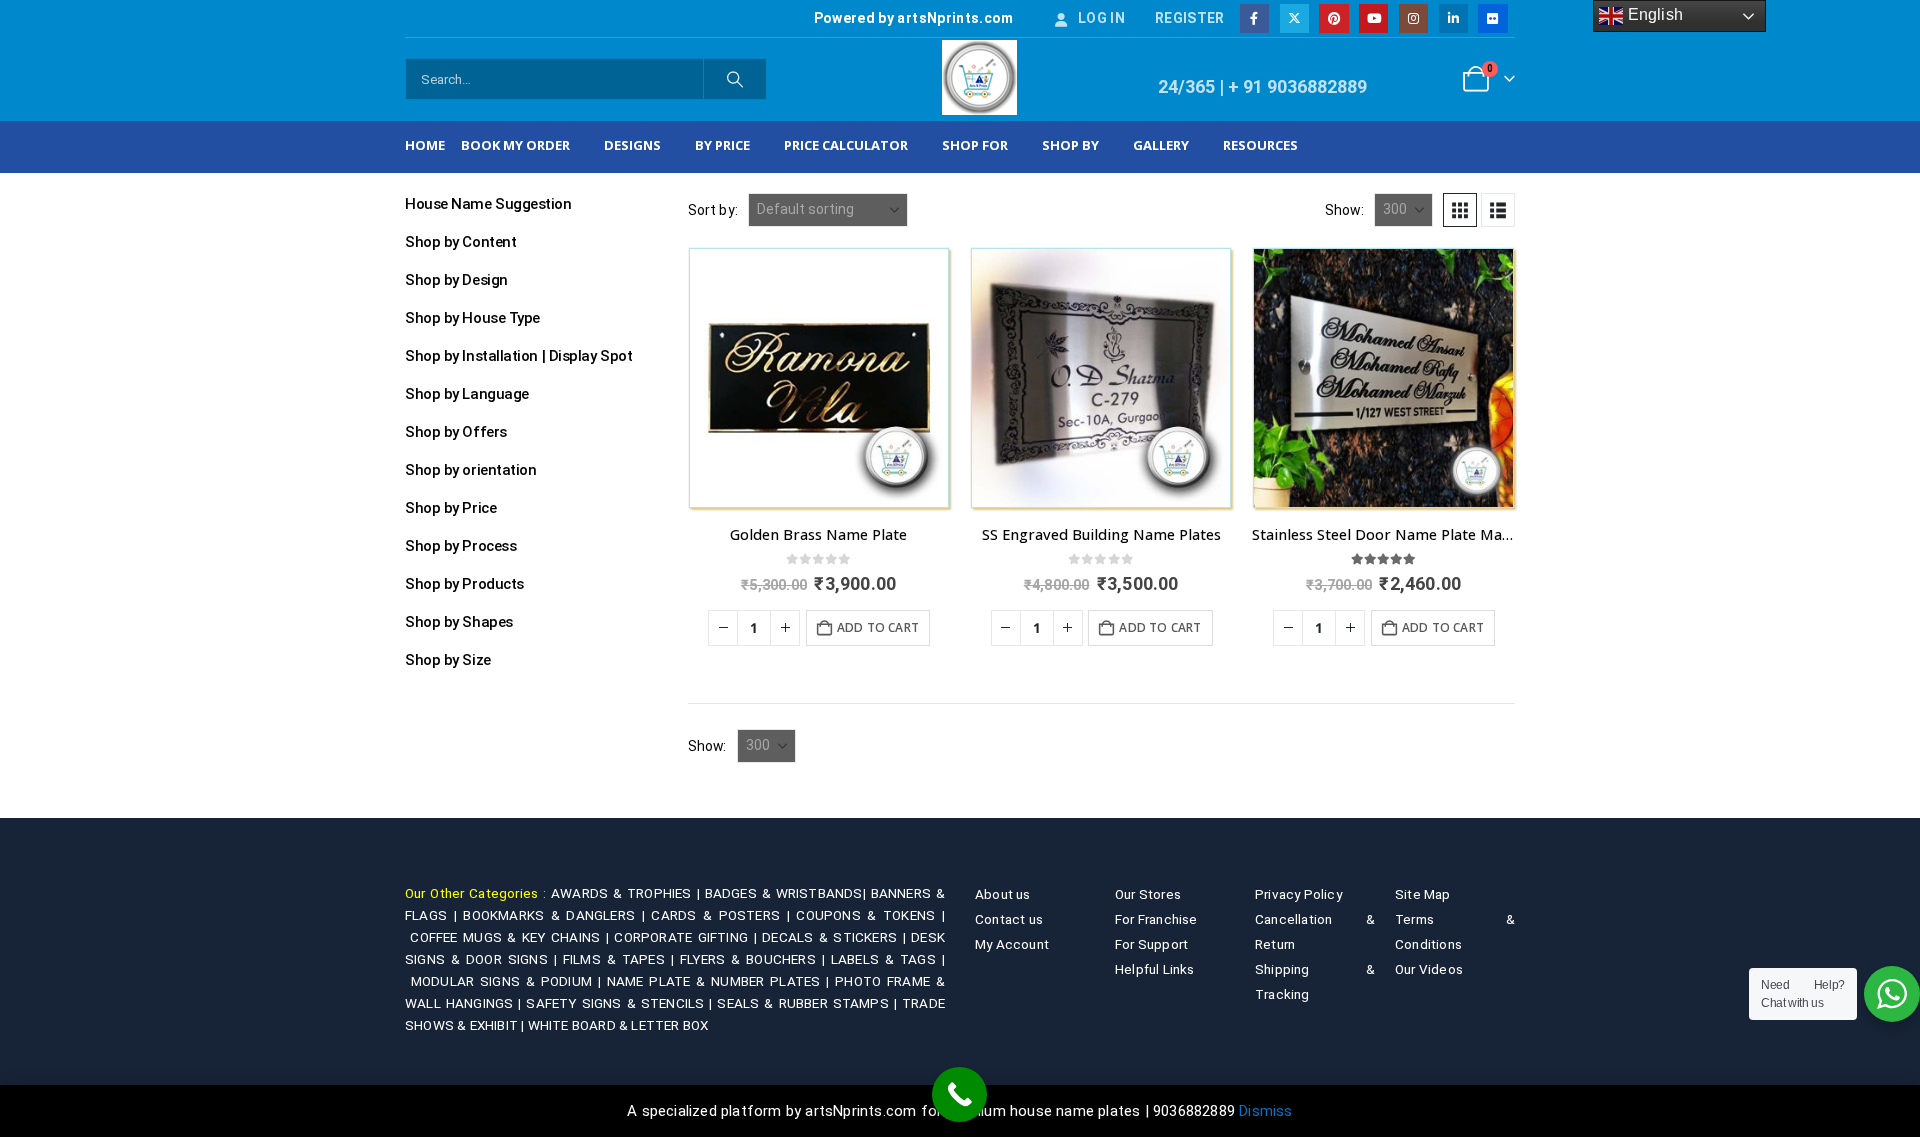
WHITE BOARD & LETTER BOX (618, 1025)
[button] (1460, 210)
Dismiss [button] (1265, 1111)
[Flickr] (1492, 18)
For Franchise (1156, 919)
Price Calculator (846, 145)
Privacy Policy (1298, 894)
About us (1003, 894)
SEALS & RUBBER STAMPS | (809, 1003)
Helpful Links (1155, 969)
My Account (1012, 944)
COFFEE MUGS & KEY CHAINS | (512, 937)
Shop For (975, 145)
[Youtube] (1373, 18)
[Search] (735, 79)
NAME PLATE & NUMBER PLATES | (721, 981)
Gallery (1161, 145)
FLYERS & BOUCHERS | (755, 959)
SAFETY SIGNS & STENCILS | (621, 1003)
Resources (1260, 145)
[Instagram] (1413, 18)
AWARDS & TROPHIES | (625, 893)
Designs (632, 145)
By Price (722, 145)
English (1653, 14)
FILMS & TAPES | (621, 959)
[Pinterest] (1333, 18)
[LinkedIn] (1453, 18)
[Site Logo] (979, 77)
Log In (1101, 18)
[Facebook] (1254, 18)
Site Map (1423, 894)
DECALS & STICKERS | (836, 937)
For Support (1151, 944)
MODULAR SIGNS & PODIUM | (509, 981)
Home (425, 145)
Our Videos (1429, 969)
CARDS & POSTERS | (723, 915)
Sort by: (713, 210)
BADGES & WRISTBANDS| (788, 893)
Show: (1344, 210)
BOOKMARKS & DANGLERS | (557, 915)
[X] (1294, 18)
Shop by (1070, 145)
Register (1190, 18)
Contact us (1009, 919)
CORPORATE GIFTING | (688, 937)
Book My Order (515, 145)
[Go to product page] (819, 378)
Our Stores (1148, 894)
